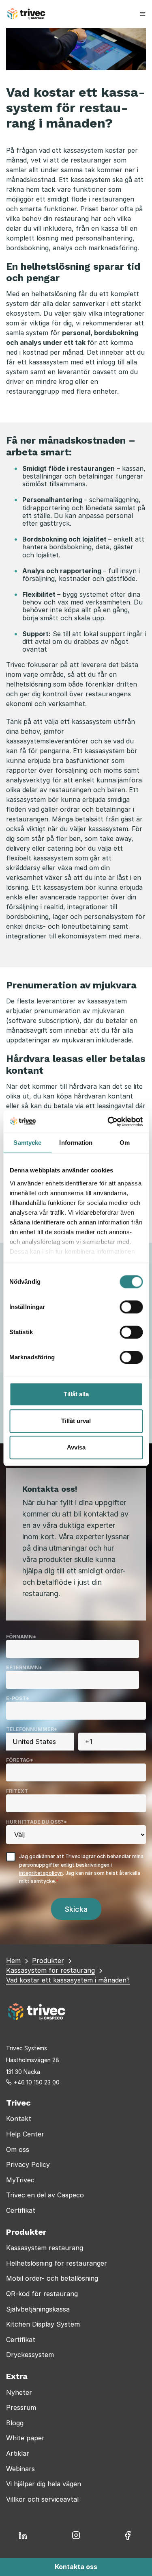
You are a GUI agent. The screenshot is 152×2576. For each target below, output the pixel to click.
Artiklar (18, 2453)
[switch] (131, 1307)
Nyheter (19, 2392)
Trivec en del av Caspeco (45, 2195)
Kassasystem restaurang (45, 2248)
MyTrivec (20, 2180)
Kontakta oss (76, 2567)
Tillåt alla (76, 1394)
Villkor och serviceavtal (42, 2499)
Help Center (25, 2134)
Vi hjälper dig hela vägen (44, 2484)
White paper (25, 2438)
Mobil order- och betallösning (52, 2278)
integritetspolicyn (41, 1873)
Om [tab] (125, 1143)
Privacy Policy (28, 2164)
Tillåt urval (76, 1421)
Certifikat (21, 2210)
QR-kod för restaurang (42, 2294)
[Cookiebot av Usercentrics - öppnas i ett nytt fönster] (108, 1122)
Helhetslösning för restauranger (57, 2263)
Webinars (20, 2469)
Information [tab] (76, 1143)
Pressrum (21, 2407)
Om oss (18, 2149)
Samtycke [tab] (27, 1143)
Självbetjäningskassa (38, 2309)
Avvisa (76, 1447)
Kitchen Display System (43, 2324)
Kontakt (19, 2119)
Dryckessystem (30, 2355)
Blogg (15, 2423)
